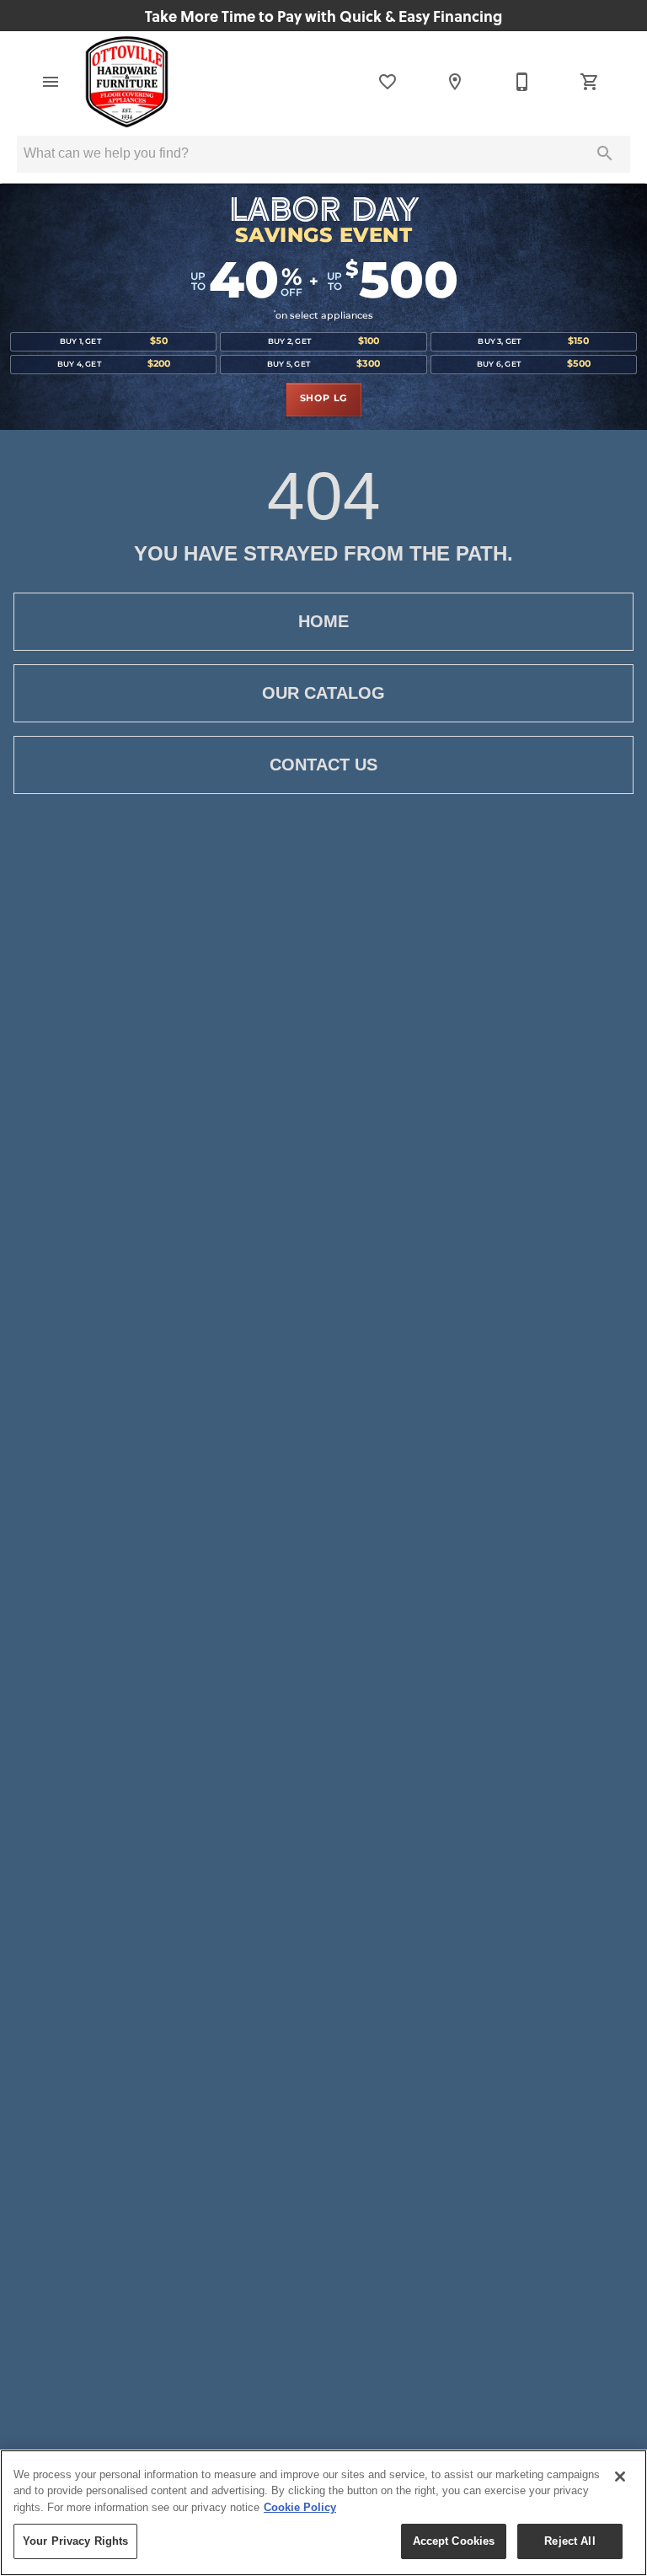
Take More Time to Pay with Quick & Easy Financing (323, 16)
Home (323, 621)
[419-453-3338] (522, 82)
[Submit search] (605, 153)
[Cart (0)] (590, 82)
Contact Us (323, 765)
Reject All (569, 2541)
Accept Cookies (454, 2541)
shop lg (324, 399)
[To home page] (127, 82)
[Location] (455, 82)
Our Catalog (323, 693)
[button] (51, 82)
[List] (388, 82)
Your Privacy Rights (75, 2541)
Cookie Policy (300, 2507)
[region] (323, 2513)
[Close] (620, 2477)
